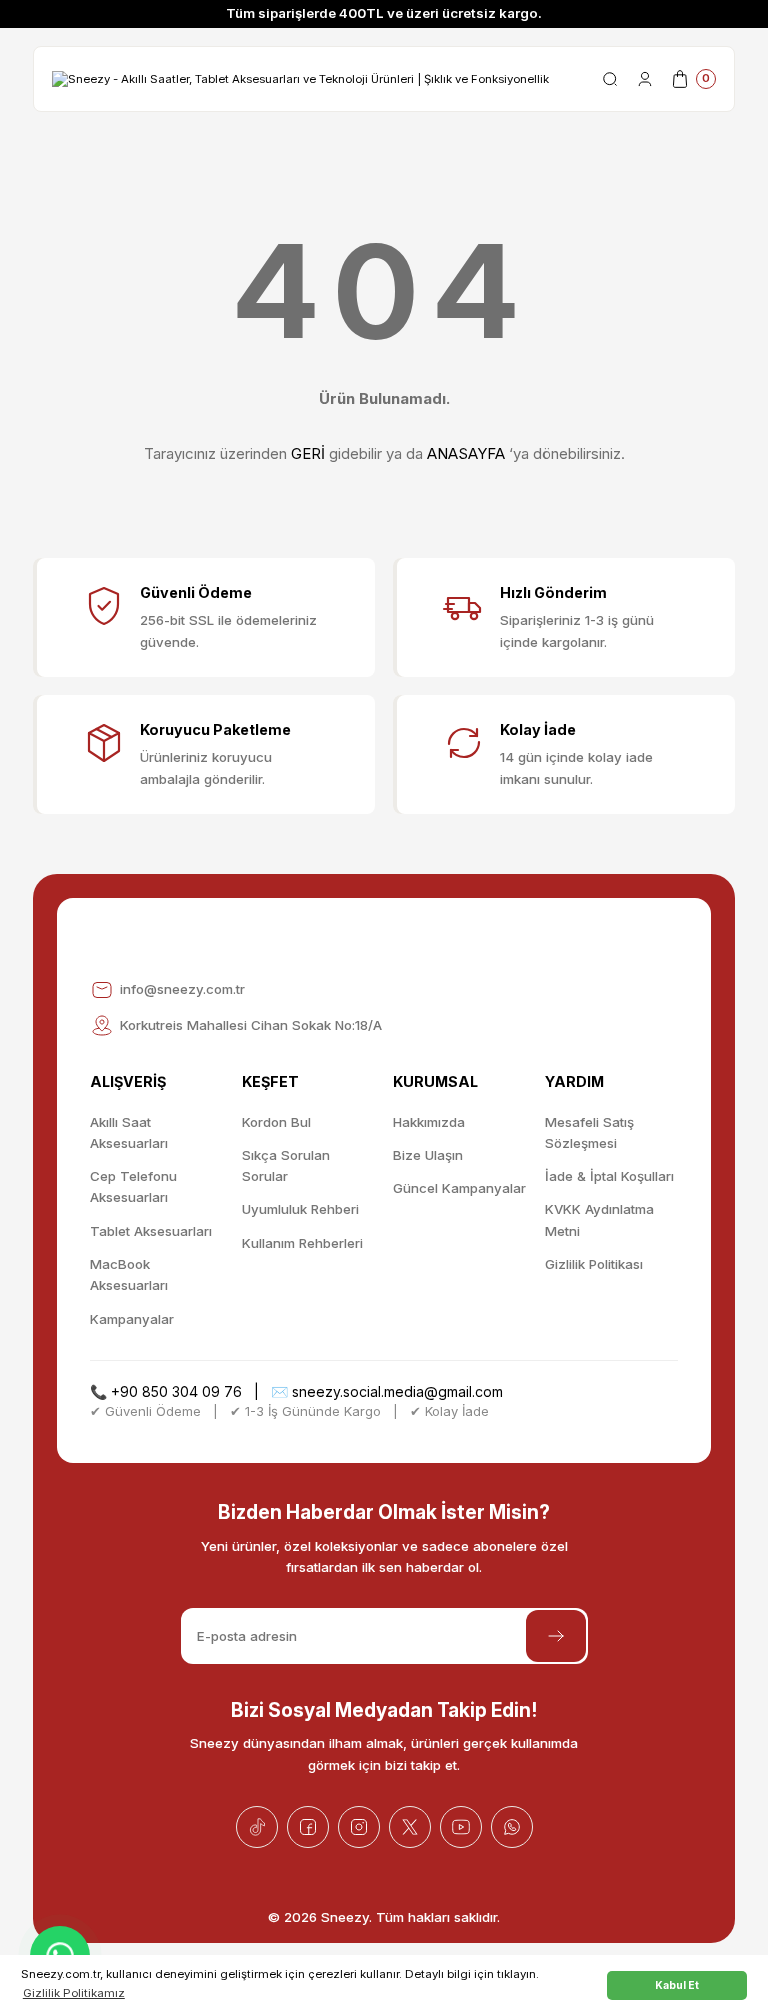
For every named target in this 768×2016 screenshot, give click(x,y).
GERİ (308, 453)
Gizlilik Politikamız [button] (74, 1993)
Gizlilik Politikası (594, 1264)
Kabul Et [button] (677, 1985)
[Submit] (556, 1636)
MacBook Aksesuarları (129, 1274)
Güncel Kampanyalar (459, 1188)
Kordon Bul (276, 1122)
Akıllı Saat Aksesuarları (129, 1132)
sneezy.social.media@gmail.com (397, 1391)
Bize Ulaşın (428, 1155)
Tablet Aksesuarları (151, 1231)
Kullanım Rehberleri (302, 1243)
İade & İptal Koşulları (609, 1176)
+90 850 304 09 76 (176, 1391)
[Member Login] (645, 79)
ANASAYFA (466, 453)
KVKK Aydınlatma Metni (599, 1219)
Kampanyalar (132, 1319)
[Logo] (300, 78)
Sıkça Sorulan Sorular (286, 1165)
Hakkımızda (429, 1122)
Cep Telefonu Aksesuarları (133, 1186)
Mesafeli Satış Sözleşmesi (589, 1132)
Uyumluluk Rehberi (300, 1209)
